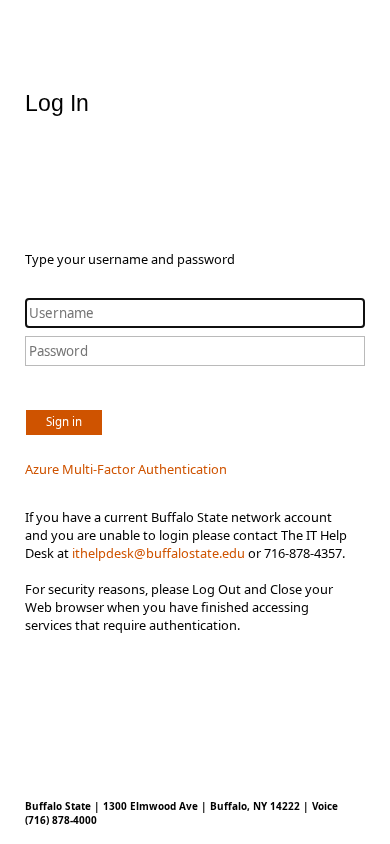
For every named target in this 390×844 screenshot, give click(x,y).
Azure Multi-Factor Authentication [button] (126, 469)
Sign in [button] (64, 421)
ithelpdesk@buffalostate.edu (158, 553)
